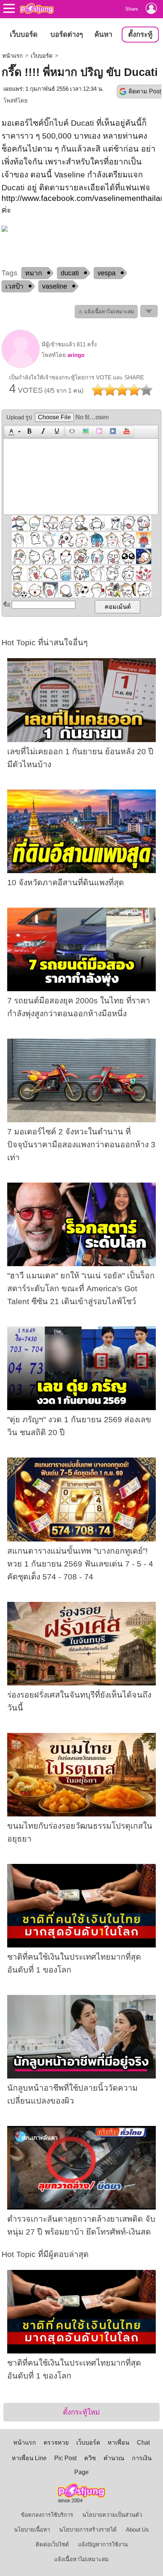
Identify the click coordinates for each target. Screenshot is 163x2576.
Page (81, 2472)
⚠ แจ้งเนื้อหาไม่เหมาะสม (106, 312)
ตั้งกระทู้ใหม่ (81, 2412)
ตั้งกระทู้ (140, 34)
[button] (13, 432)
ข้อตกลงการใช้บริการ (47, 2515)
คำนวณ (114, 2458)
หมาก (34, 273)
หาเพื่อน (118, 2443)
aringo (76, 355)
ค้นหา (103, 34)
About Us (137, 2530)
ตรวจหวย (56, 2443)
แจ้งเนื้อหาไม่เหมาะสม (81, 2559)
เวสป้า (14, 286)
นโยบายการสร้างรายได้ (88, 2530)
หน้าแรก (13, 56)
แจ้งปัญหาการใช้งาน (103, 2544)
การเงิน (142, 2458)
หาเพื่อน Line (29, 2458)
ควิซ (90, 2458)
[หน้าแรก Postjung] (37, 8)
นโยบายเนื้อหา (32, 2530)
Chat (143, 2443)
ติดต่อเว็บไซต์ (52, 2544)
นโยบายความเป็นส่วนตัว (112, 2515)
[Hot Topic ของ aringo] (21, 366)
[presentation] (10, 432)
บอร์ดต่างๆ (67, 34)
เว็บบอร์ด (24, 34)
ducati (70, 273)
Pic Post (65, 2458)
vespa (107, 273)
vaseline (55, 286)
